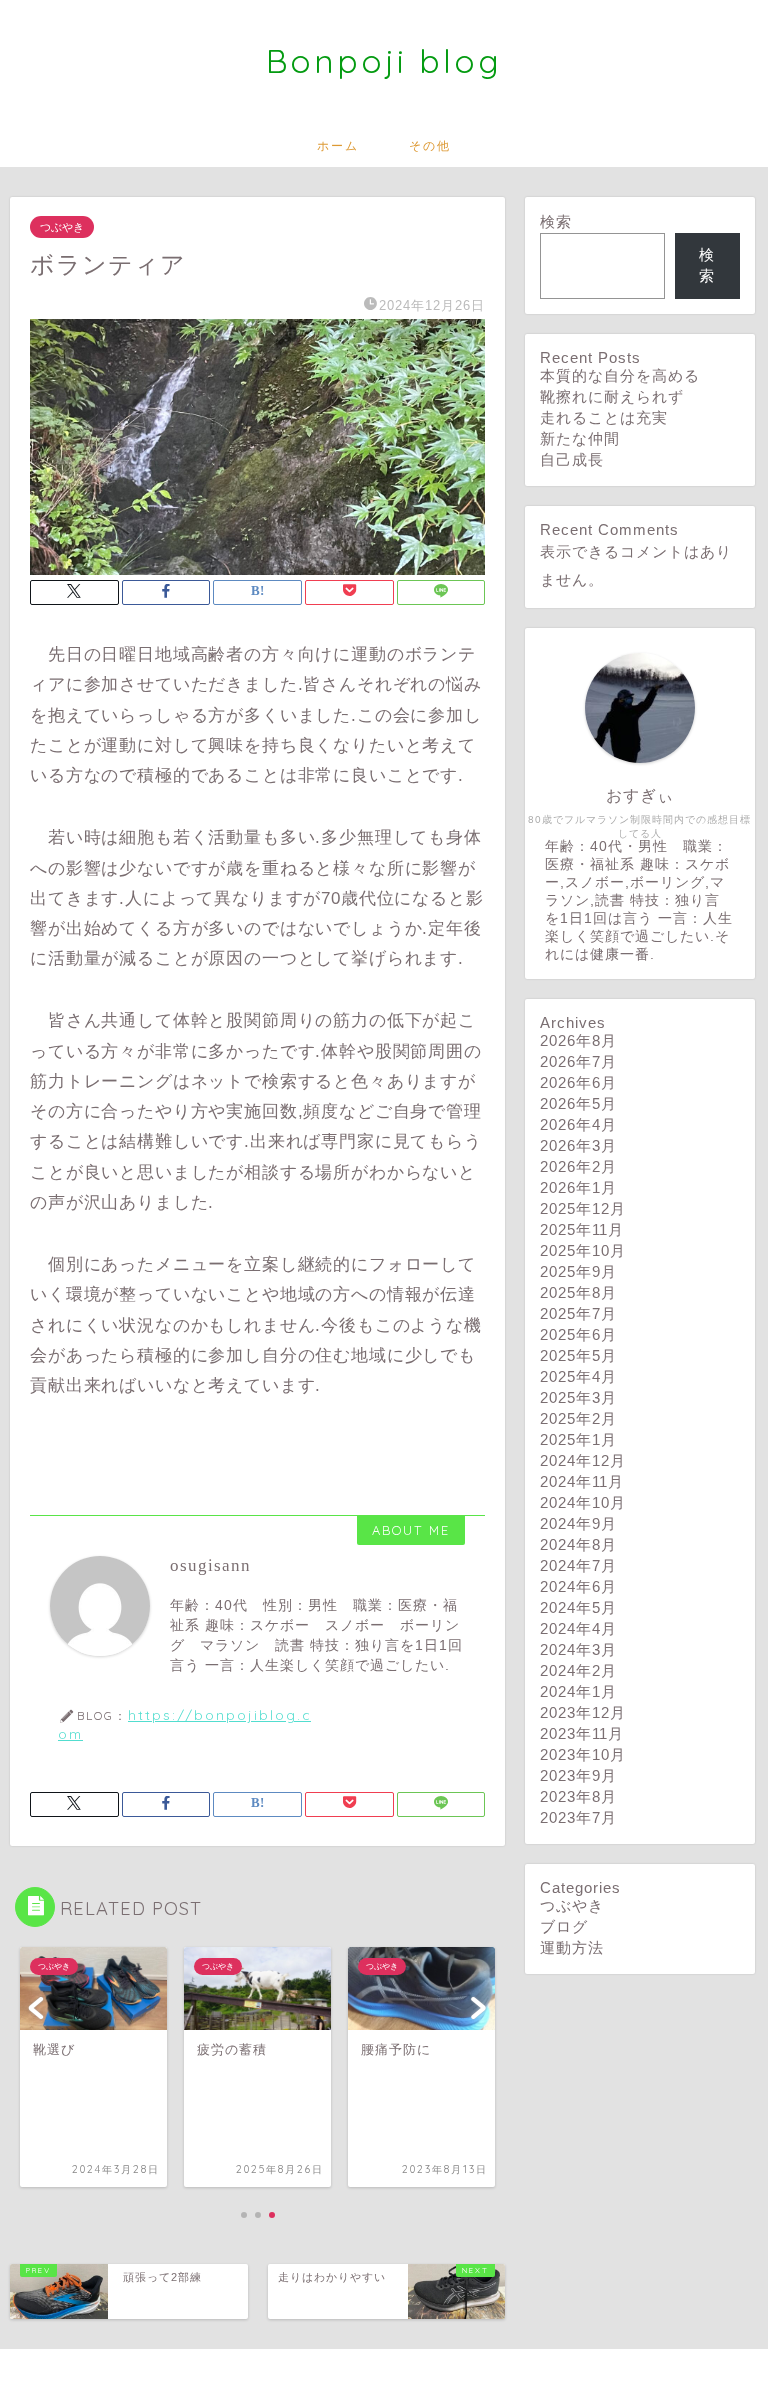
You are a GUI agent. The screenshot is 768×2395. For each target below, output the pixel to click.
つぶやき (62, 227)
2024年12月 (583, 1460)
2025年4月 (578, 1376)
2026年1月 (578, 1187)
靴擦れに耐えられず (612, 396)
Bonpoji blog (384, 60)
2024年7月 (578, 1565)
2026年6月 (578, 1082)
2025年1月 (578, 1439)
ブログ (564, 1926)
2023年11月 (582, 1733)
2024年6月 (578, 1586)
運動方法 (572, 1947)
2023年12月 (583, 1712)
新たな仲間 (580, 438)
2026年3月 (578, 1145)
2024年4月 (578, 1628)
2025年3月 (578, 1397)
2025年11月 (582, 1229)
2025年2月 (578, 1418)
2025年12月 (583, 1208)
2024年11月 (582, 1481)
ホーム (338, 145)
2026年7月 (578, 1061)
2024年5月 (578, 1607)
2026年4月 (578, 1124)
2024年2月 (578, 1670)
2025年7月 (578, 1313)
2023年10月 (583, 1754)
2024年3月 (578, 1649)
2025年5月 (578, 1355)
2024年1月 (578, 1691)
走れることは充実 (604, 417)
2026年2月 (578, 1166)
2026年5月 (578, 1103)
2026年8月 (578, 1040)
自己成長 (572, 459)
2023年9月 (578, 1775)
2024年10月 (583, 1502)
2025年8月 (578, 1292)
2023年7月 (578, 1817)
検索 (556, 221)
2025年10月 (583, 1250)
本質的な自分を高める (620, 375)
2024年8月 (578, 1544)
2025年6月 (578, 1334)
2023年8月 (578, 1796)
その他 (430, 145)
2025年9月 (578, 1271)
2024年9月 (578, 1523)
